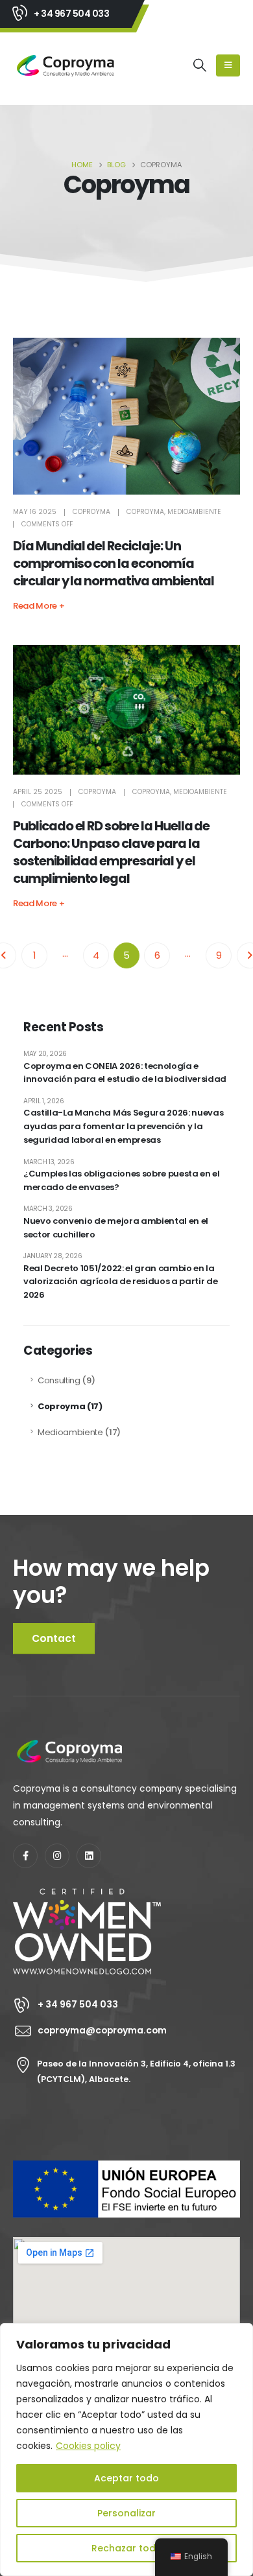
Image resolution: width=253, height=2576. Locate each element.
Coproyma (91, 512)
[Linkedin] (89, 1856)
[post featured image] (126, 416)
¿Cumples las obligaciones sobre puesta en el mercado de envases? (122, 1180)
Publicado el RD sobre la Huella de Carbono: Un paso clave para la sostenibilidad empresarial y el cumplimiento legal (111, 852)
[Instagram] (57, 1856)
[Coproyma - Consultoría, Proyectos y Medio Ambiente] (66, 66)
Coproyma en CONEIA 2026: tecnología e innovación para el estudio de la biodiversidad (125, 1073)
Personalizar (126, 2513)
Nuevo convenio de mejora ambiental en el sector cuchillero (116, 1228)
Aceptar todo (126, 2478)
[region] (126, 2450)
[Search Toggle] (200, 65)
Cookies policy (88, 2446)
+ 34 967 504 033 (71, 14)
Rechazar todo (127, 2548)
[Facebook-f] (25, 1856)
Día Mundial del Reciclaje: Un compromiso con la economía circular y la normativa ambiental (114, 564)
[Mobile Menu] (228, 65)
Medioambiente (194, 512)
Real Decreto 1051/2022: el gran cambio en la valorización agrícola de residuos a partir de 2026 (120, 1282)
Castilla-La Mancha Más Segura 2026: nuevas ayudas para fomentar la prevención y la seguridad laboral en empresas (123, 1126)
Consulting (59, 1380)
